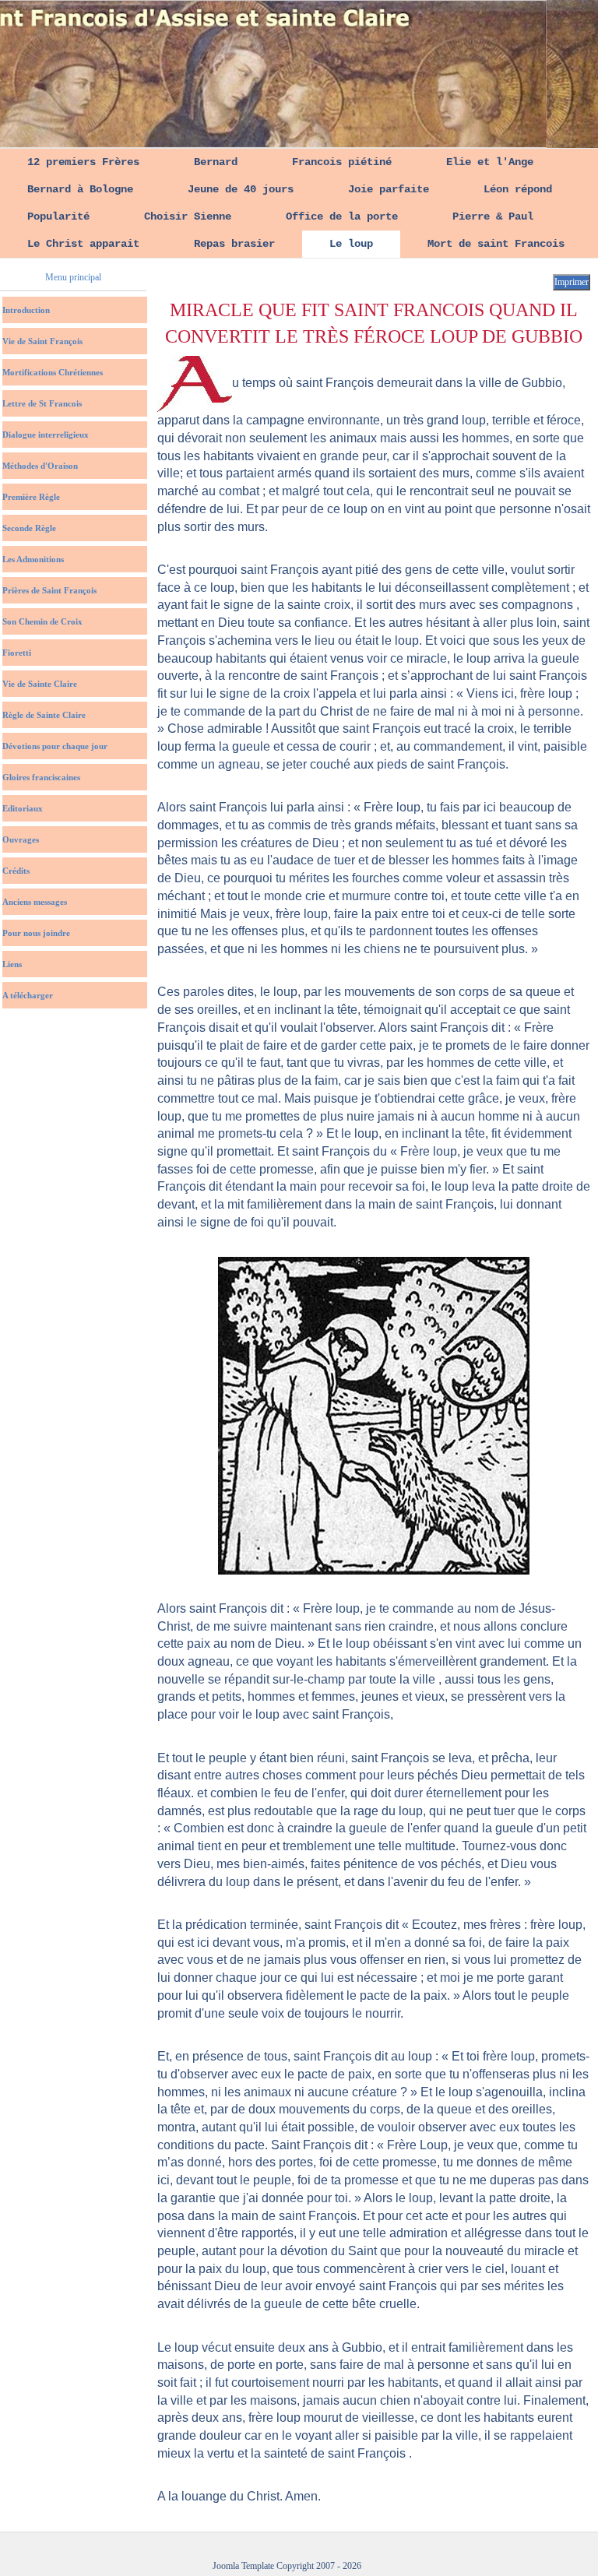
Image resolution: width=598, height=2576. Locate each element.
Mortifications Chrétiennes (53, 372)
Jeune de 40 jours (241, 189)
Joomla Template (243, 2566)
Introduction (26, 310)
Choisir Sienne (188, 216)
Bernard (216, 162)
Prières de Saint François (49, 590)
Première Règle (31, 497)
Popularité (58, 216)
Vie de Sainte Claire (40, 684)
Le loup (351, 244)
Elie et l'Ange (490, 162)
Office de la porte (342, 216)
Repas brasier (234, 244)
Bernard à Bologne (80, 189)
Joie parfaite (389, 189)
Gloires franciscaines (41, 777)
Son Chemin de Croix (42, 621)
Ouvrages (21, 839)
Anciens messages (35, 902)
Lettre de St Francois (42, 403)
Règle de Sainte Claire (44, 715)
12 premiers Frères (83, 162)
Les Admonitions (33, 559)
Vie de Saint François (42, 341)
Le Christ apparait (83, 244)
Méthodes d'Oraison (40, 466)
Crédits (16, 871)
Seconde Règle (29, 528)
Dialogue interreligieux (46, 435)
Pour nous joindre (36, 933)
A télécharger (28, 995)
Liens (12, 964)
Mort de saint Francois (496, 244)
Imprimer (572, 282)
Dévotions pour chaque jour (55, 746)
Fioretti (17, 653)
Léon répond (518, 189)
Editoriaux (23, 808)
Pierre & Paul (493, 216)
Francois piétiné (342, 162)
